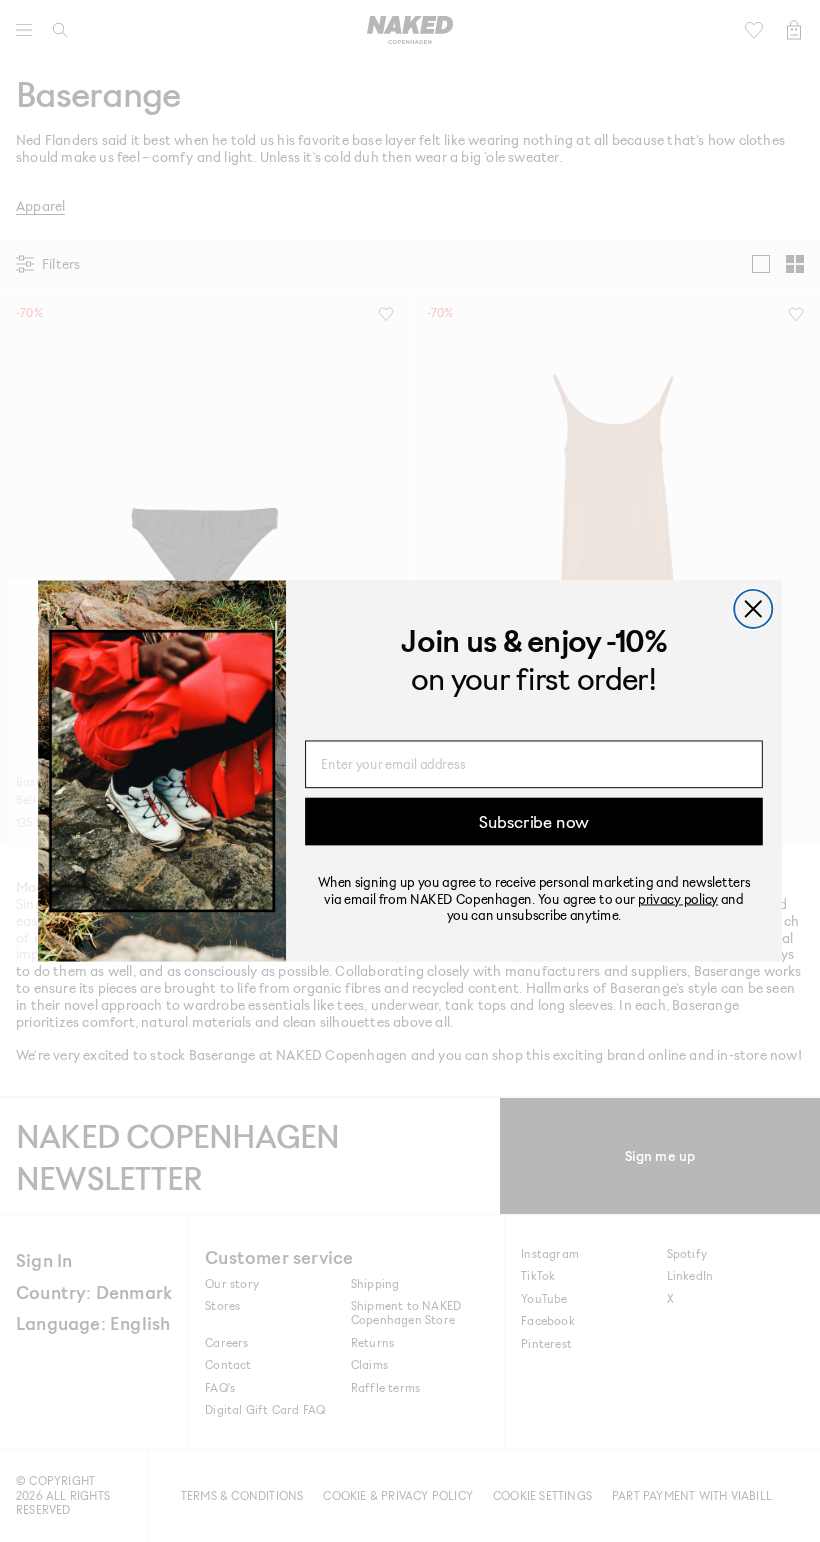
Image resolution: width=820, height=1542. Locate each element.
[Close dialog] (753, 609)
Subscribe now (534, 821)
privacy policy (678, 898)
